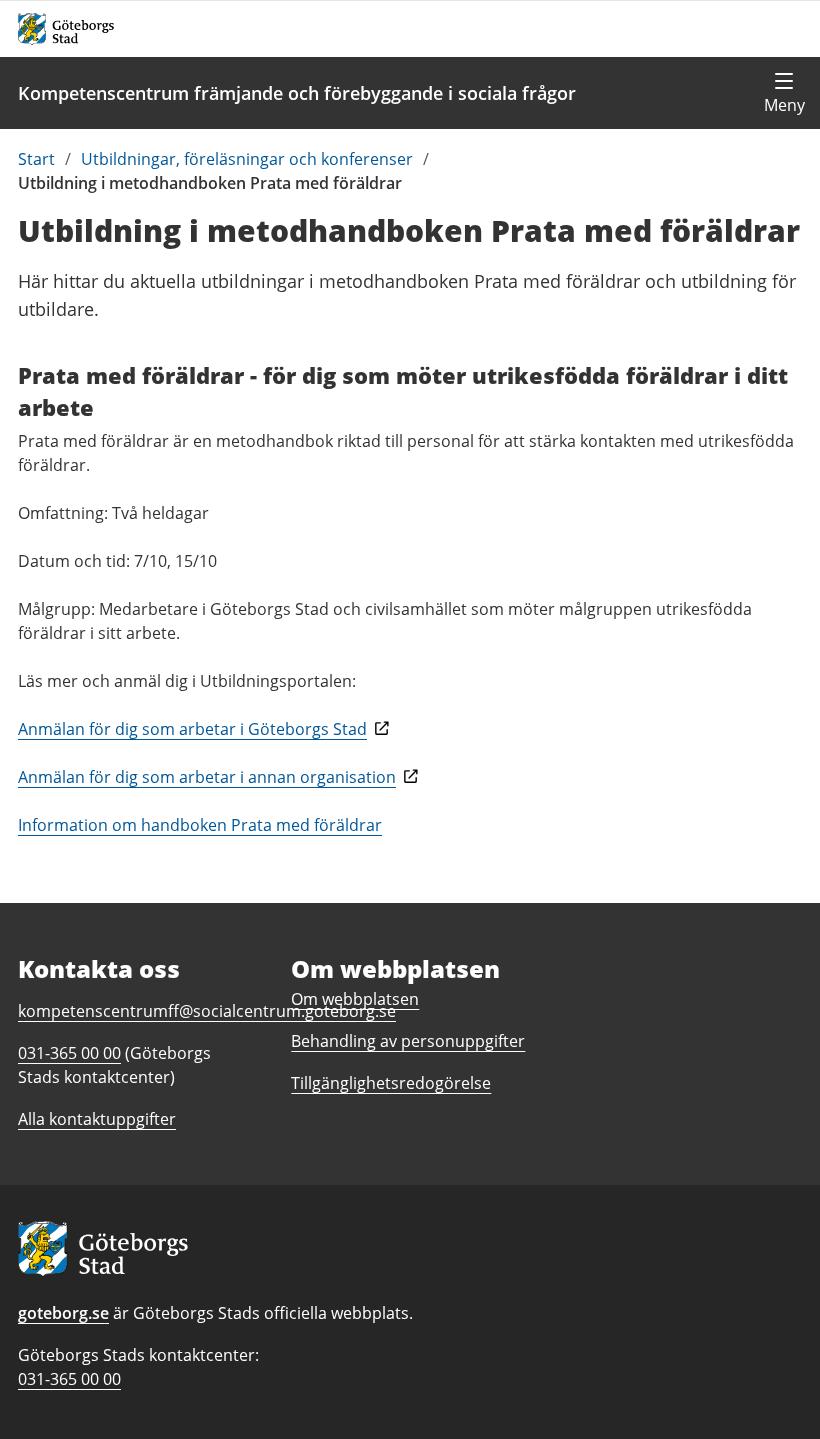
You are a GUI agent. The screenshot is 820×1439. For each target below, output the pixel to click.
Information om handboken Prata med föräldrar (200, 825)
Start (36, 159)
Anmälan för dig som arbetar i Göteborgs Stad (192, 729)
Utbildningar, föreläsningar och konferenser (247, 159)
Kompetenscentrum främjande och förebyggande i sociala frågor (297, 93)
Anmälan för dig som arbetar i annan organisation (207, 777)
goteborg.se (63, 1313)
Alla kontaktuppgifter (97, 1119)
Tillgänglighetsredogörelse (391, 1083)
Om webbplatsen (355, 999)
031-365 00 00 (69, 1379)
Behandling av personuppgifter (408, 1041)
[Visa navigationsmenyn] (784, 93)
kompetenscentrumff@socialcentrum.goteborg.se (207, 1011)
